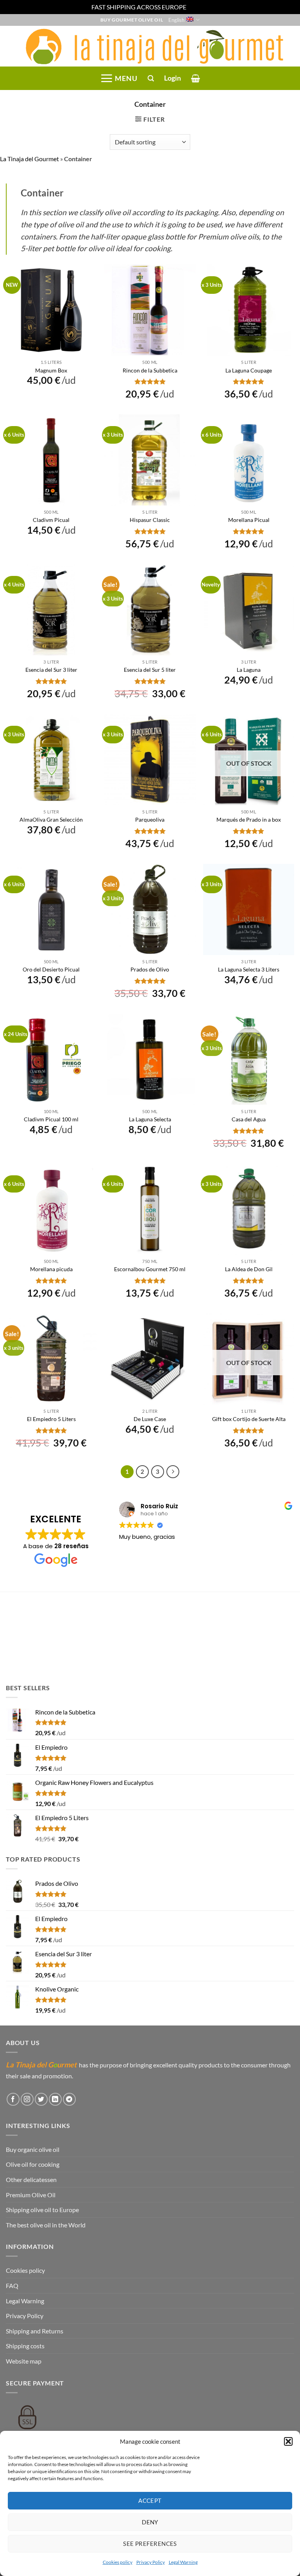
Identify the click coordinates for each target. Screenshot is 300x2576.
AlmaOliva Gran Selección (51, 819)
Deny (150, 2522)
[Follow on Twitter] (41, 2099)
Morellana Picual (249, 520)
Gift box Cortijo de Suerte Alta (249, 1419)
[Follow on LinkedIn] (55, 2099)
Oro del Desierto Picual (51, 969)
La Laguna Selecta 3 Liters (249, 969)
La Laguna (249, 670)
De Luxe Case (150, 1419)
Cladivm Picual (51, 520)
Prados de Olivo (150, 969)
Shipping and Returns (35, 2331)
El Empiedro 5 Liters (51, 1419)
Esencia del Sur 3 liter (51, 670)
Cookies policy (118, 2562)
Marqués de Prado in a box (249, 819)
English (176, 20)
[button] (288, 2441)
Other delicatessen (31, 2179)
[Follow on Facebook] (13, 2099)
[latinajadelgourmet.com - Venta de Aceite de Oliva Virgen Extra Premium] (150, 46)
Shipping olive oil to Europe (42, 2210)
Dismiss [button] (198, 7)
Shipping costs (25, 2346)
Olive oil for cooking (33, 2164)
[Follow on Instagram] (27, 2099)
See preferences (150, 2544)
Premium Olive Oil (31, 2195)
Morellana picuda (51, 1269)
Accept (150, 2500)
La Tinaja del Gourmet (29, 159)
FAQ (12, 2285)
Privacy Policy (151, 2562)
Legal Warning (183, 2562)
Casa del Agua (249, 1119)
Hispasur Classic (150, 520)
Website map (24, 2361)
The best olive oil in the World (46, 2225)
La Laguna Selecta (150, 1119)
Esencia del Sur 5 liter (150, 670)
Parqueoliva (150, 819)
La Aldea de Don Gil (249, 1269)
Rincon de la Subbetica (150, 370)
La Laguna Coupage (249, 370)
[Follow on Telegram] (69, 2099)
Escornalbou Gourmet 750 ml (150, 1269)
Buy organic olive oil (33, 2149)
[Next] (173, 1472)
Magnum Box (51, 370)
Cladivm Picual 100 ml (51, 1119)
